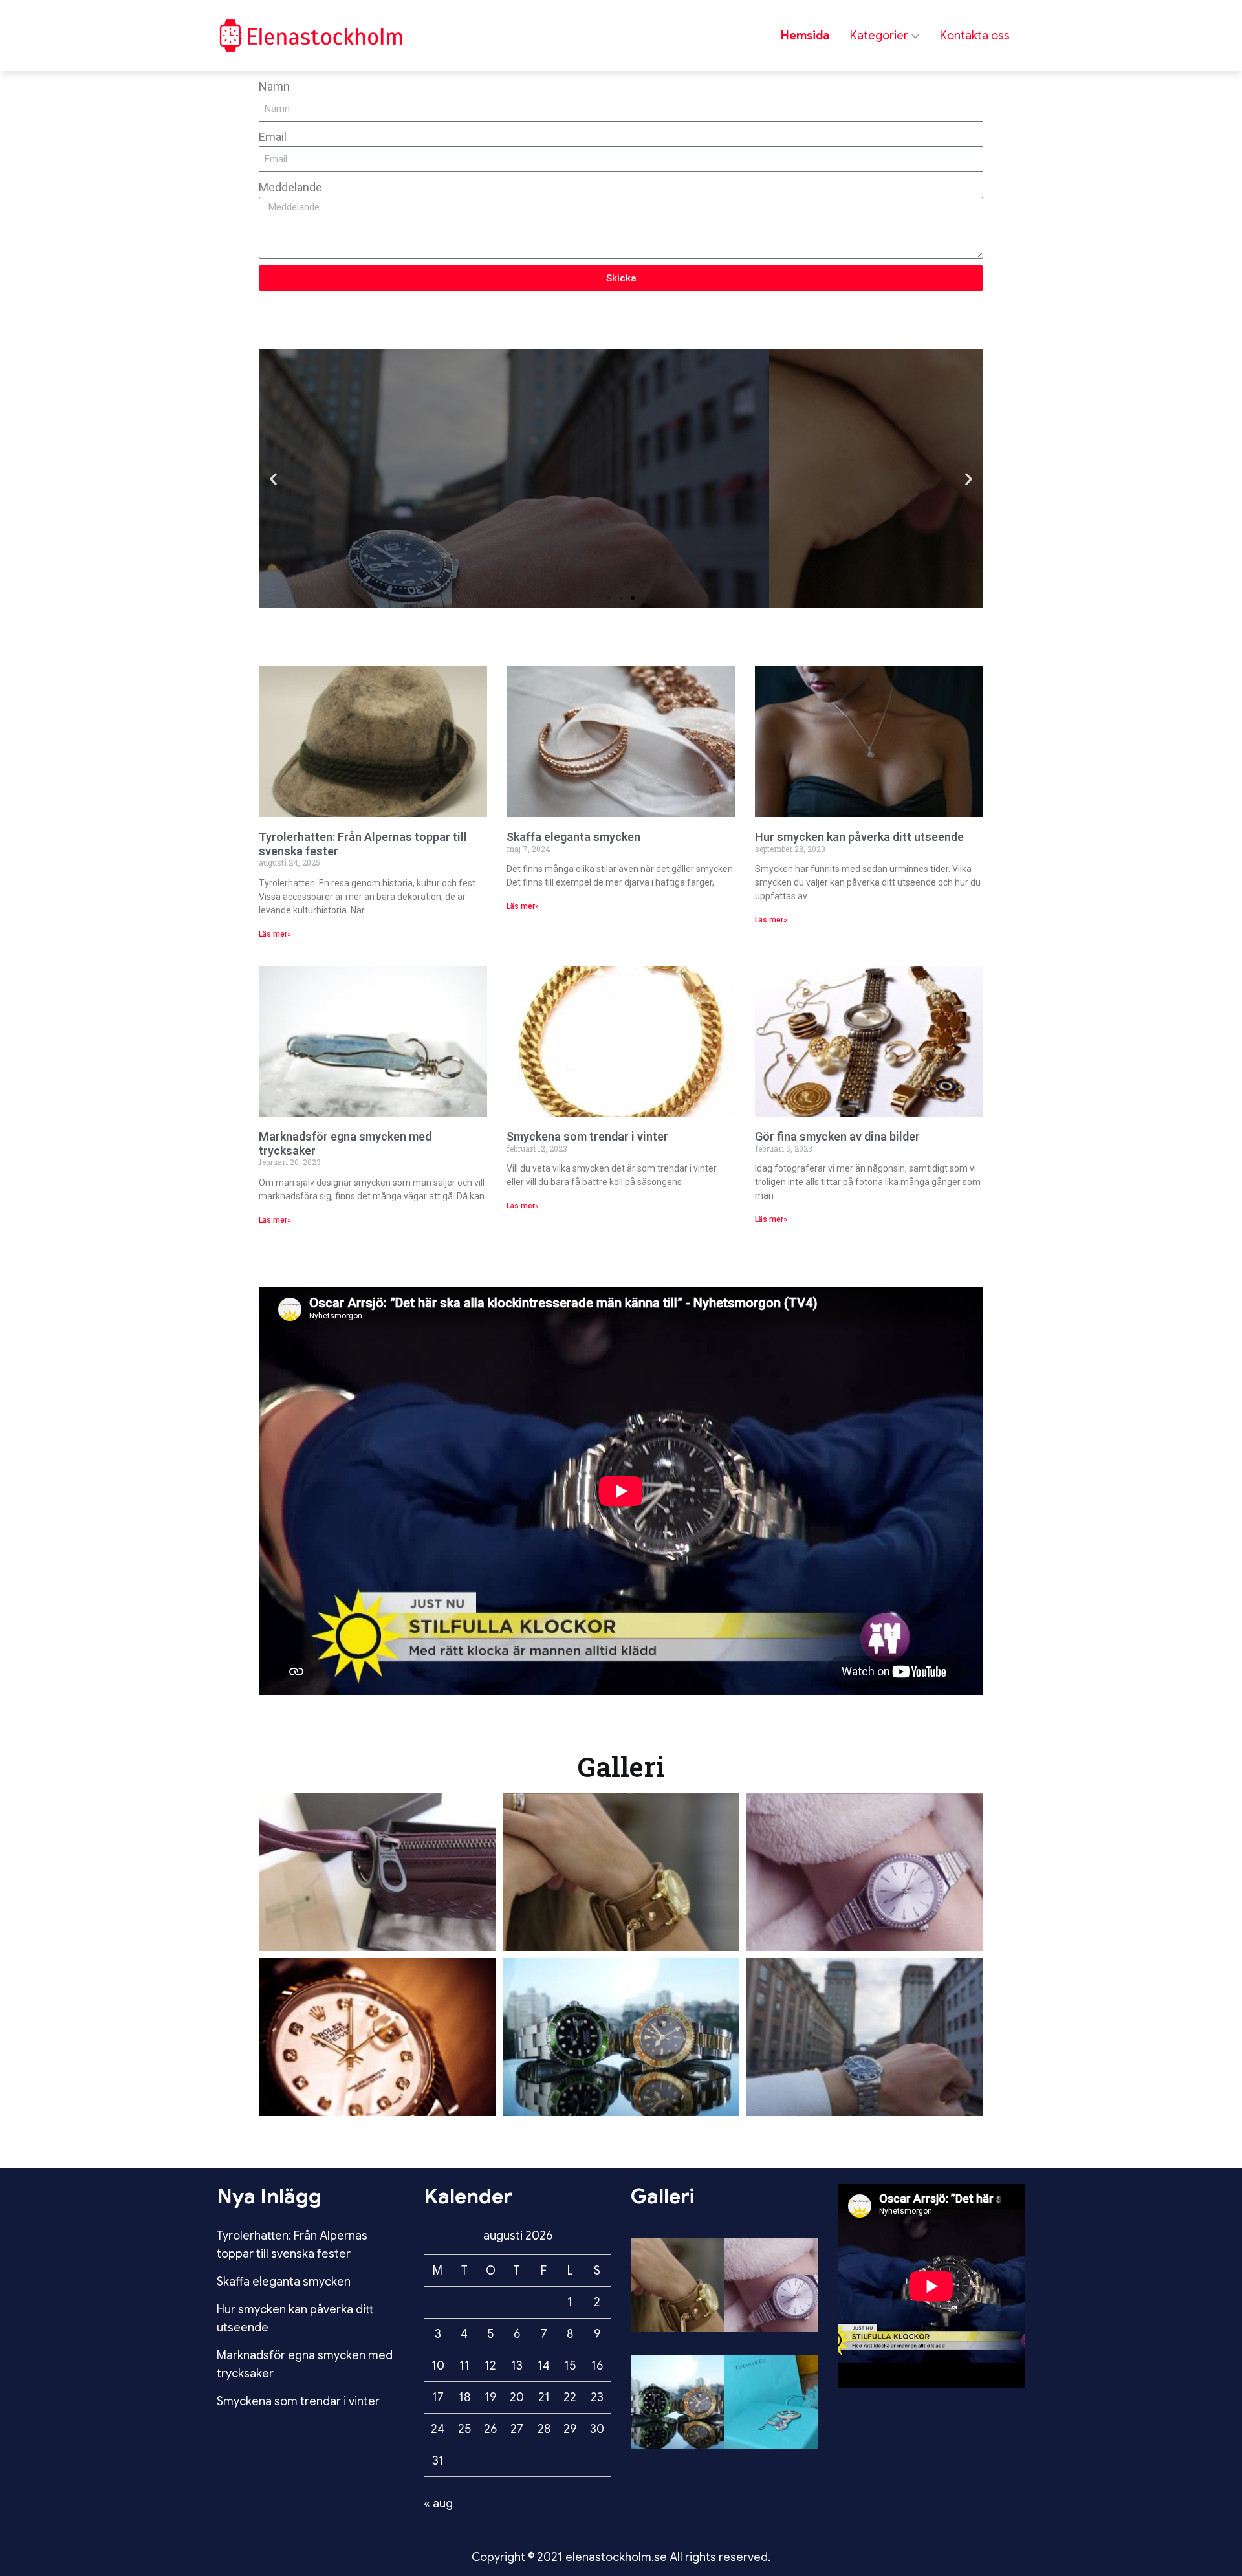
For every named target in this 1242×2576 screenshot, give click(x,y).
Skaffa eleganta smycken (573, 837)
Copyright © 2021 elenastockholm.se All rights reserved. (621, 2557)
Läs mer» (275, 934)
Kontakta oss (975, 36)
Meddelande (290, 187)
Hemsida (805, 36)
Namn (274, 86)
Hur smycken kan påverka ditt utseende (859, 837)
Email (273, 137)
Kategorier (879, 36)
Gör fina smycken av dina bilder (837, 1136)
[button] (273, 479)
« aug (438, 2504)
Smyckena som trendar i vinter (587, 1136)
